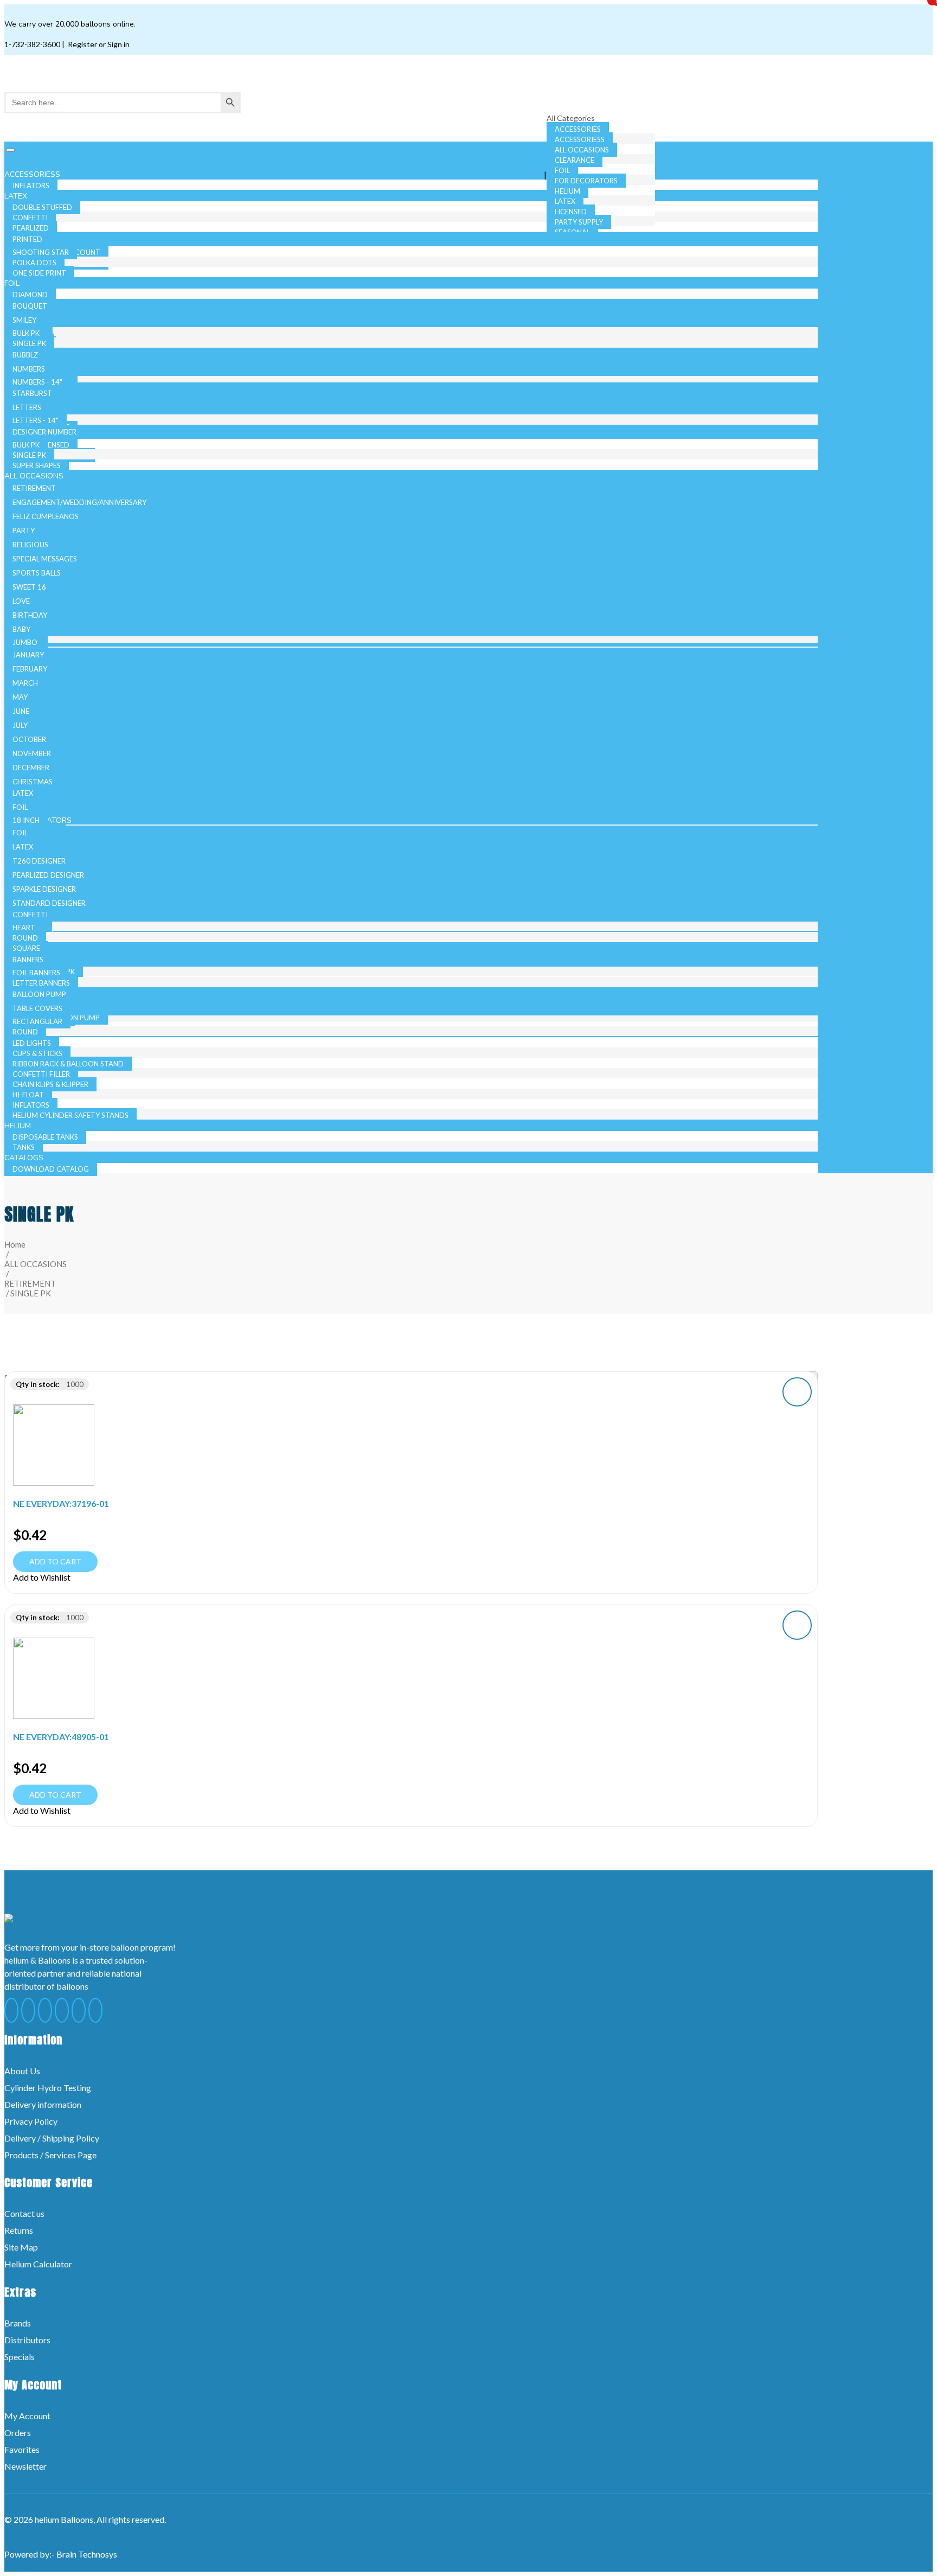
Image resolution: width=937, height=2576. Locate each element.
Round (25, 938)
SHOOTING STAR (41, 252)
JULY (20, 725)
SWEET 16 (29, 587)
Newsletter (25, 2466)
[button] (797, 1392)
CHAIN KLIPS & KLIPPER (50, 1084)
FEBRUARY (30, 669)
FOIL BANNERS (36, 973)
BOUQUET (30, 306)
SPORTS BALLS (37, 573)
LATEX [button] (17, 196)
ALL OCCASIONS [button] (35, 476)
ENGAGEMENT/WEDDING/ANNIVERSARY (79, 502)
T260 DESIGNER (39, 861)
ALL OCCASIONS (582, 150)
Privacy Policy (31, 2121)
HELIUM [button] (19, 1126)
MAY (20, 697)
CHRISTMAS (33, 782)
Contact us (24, 2213)
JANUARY (28, 655)
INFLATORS (31, 1105)
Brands (18, 2323)
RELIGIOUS (30, 545)
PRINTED (27, 239)
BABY (21, 629)
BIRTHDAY (30, 615)
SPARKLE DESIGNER (44, 889)
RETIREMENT (34, 488)
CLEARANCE (575, 160)
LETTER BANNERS (41, 983)
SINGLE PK (29, 343)
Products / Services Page (50, 2155)
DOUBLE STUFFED (42, 207)
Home (15, 1244)
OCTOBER (29, 739)
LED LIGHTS (32, 1043)
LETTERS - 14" (36, 420)
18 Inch (26, 820)
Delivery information (43, 2104)
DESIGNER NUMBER (44, 432)
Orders (18, 2433)
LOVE (21, 601)
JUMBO (25, 642)
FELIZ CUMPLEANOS (46, 516)
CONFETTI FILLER (41, 1074)
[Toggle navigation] (10, 150)
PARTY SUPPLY (579, 222)
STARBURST (32, 393)
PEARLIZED (31, 228)
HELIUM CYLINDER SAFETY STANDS (70, 1115)
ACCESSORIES (578, 129)
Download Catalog (51, 1169)
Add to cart (55, 1561)
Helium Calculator (38, 2264)
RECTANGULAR (37, 1021)
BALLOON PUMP (39, 994)
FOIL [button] (13, 283)
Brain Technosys (87, 2554)
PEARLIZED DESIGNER (48, 875)
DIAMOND (30, 295)
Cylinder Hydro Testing (48, 2088)
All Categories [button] (572, 118)
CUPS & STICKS (37, 1053)
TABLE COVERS (37, 1008)
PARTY (24, 530)
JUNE (21, 711)
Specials (20, 2357)
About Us (22, 2071)
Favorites (22, 2449)
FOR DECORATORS (586, 181)
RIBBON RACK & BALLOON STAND (68, 1064)
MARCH (25, 683)
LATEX (565, 201)
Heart (24, 928)
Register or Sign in (98, 44)
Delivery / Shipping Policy (52, 2138)
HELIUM (567, 191)
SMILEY (24, 320)
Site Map (21, 2247)
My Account (27, 2416)
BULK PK (26, 333)
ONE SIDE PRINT (39, 273)
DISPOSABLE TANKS (45, 1137)
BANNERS (28, 960)
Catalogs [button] (25, 1158)
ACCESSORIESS (580, 139)
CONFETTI (30, 218)
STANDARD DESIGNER (49, 903)
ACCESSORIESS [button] (33, 174)
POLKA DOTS (34, 263)
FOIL (562, 170)
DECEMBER (31, 768)
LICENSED (571, 212)
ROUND (25, 1032)
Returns (19, 2230)
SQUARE (26, 948)
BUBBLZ (25, 355)
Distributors (27, 2340)
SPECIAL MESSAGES (45, 559)
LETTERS (27, 407)
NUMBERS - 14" (37, 382)
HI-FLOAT (28, 1095)
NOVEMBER (32, 753)
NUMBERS (29, 369)
